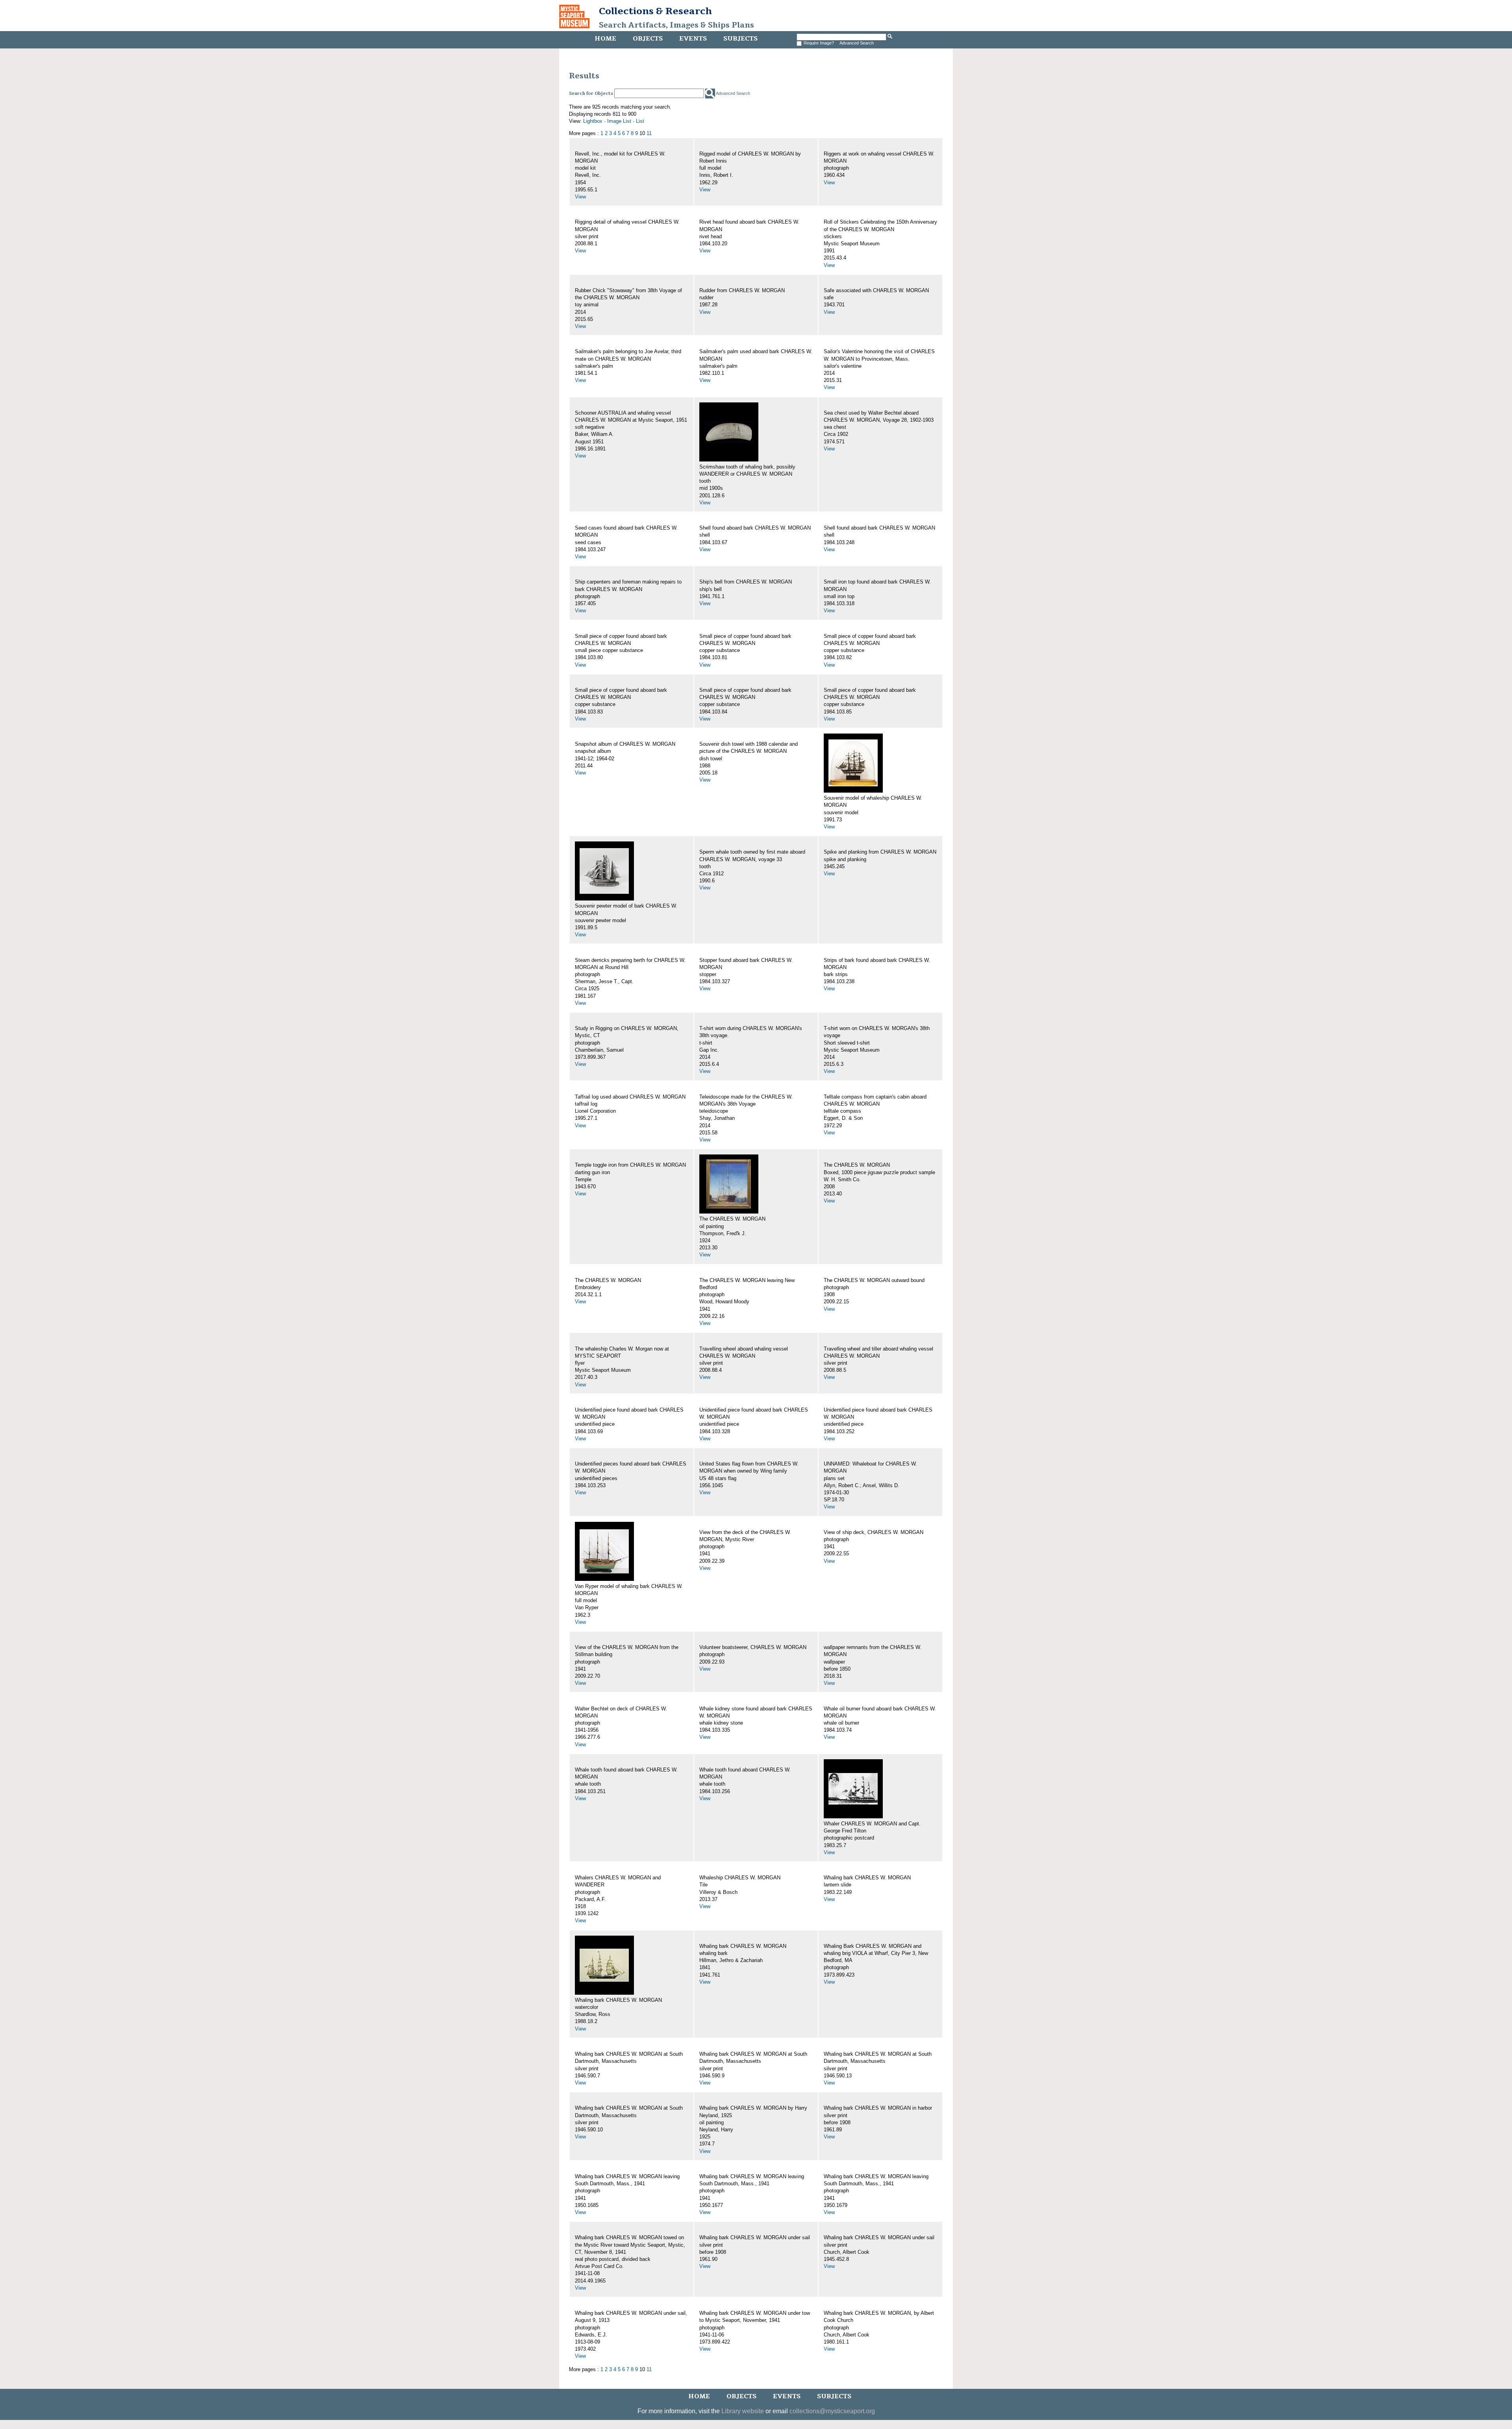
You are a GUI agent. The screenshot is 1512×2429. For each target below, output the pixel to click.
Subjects (740, 39)
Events (693, 39)
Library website (743, 2411)
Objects (648, 39)
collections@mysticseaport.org (832, 2411)
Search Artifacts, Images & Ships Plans (676, 25)
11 (649, 133)
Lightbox (593, 121)
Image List (619, 121)
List (640, 121)
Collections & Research (655, 11)
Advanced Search (857, 43)
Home (605, 39)
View (580, 197)
